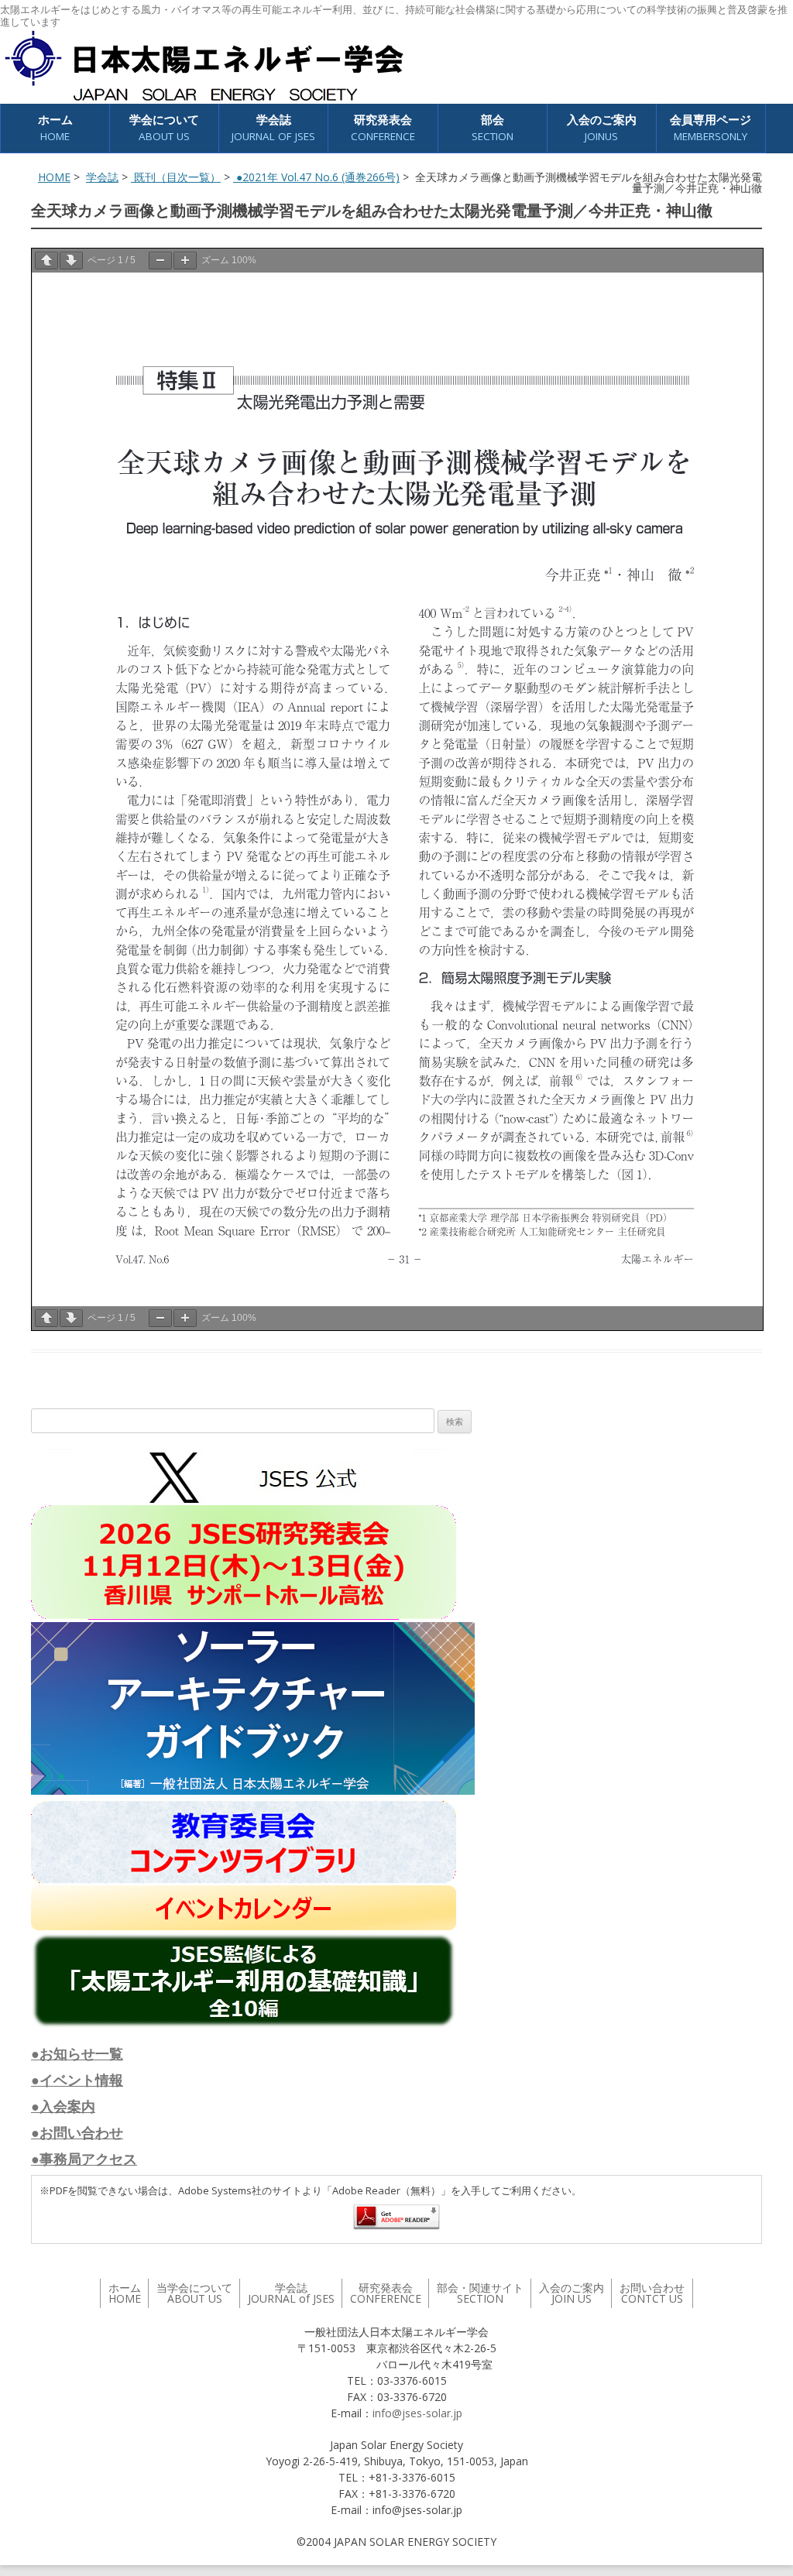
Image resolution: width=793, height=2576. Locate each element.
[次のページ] (71, 261)
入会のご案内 (602, 127)
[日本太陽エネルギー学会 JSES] (204, 66)
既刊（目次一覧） (176, 177)
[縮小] (160, 261)
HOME (54, 177)
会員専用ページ (711, 127)
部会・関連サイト (480, 2293)
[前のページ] (46, 261)
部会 (493, 127)
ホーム (55, 127)
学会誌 (102, 177)
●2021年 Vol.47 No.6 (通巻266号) (316, 177)
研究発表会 (383, 127)
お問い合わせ (652, 2293)
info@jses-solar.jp (417, 2413)
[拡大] (185, 261)
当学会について (194, 2293)
